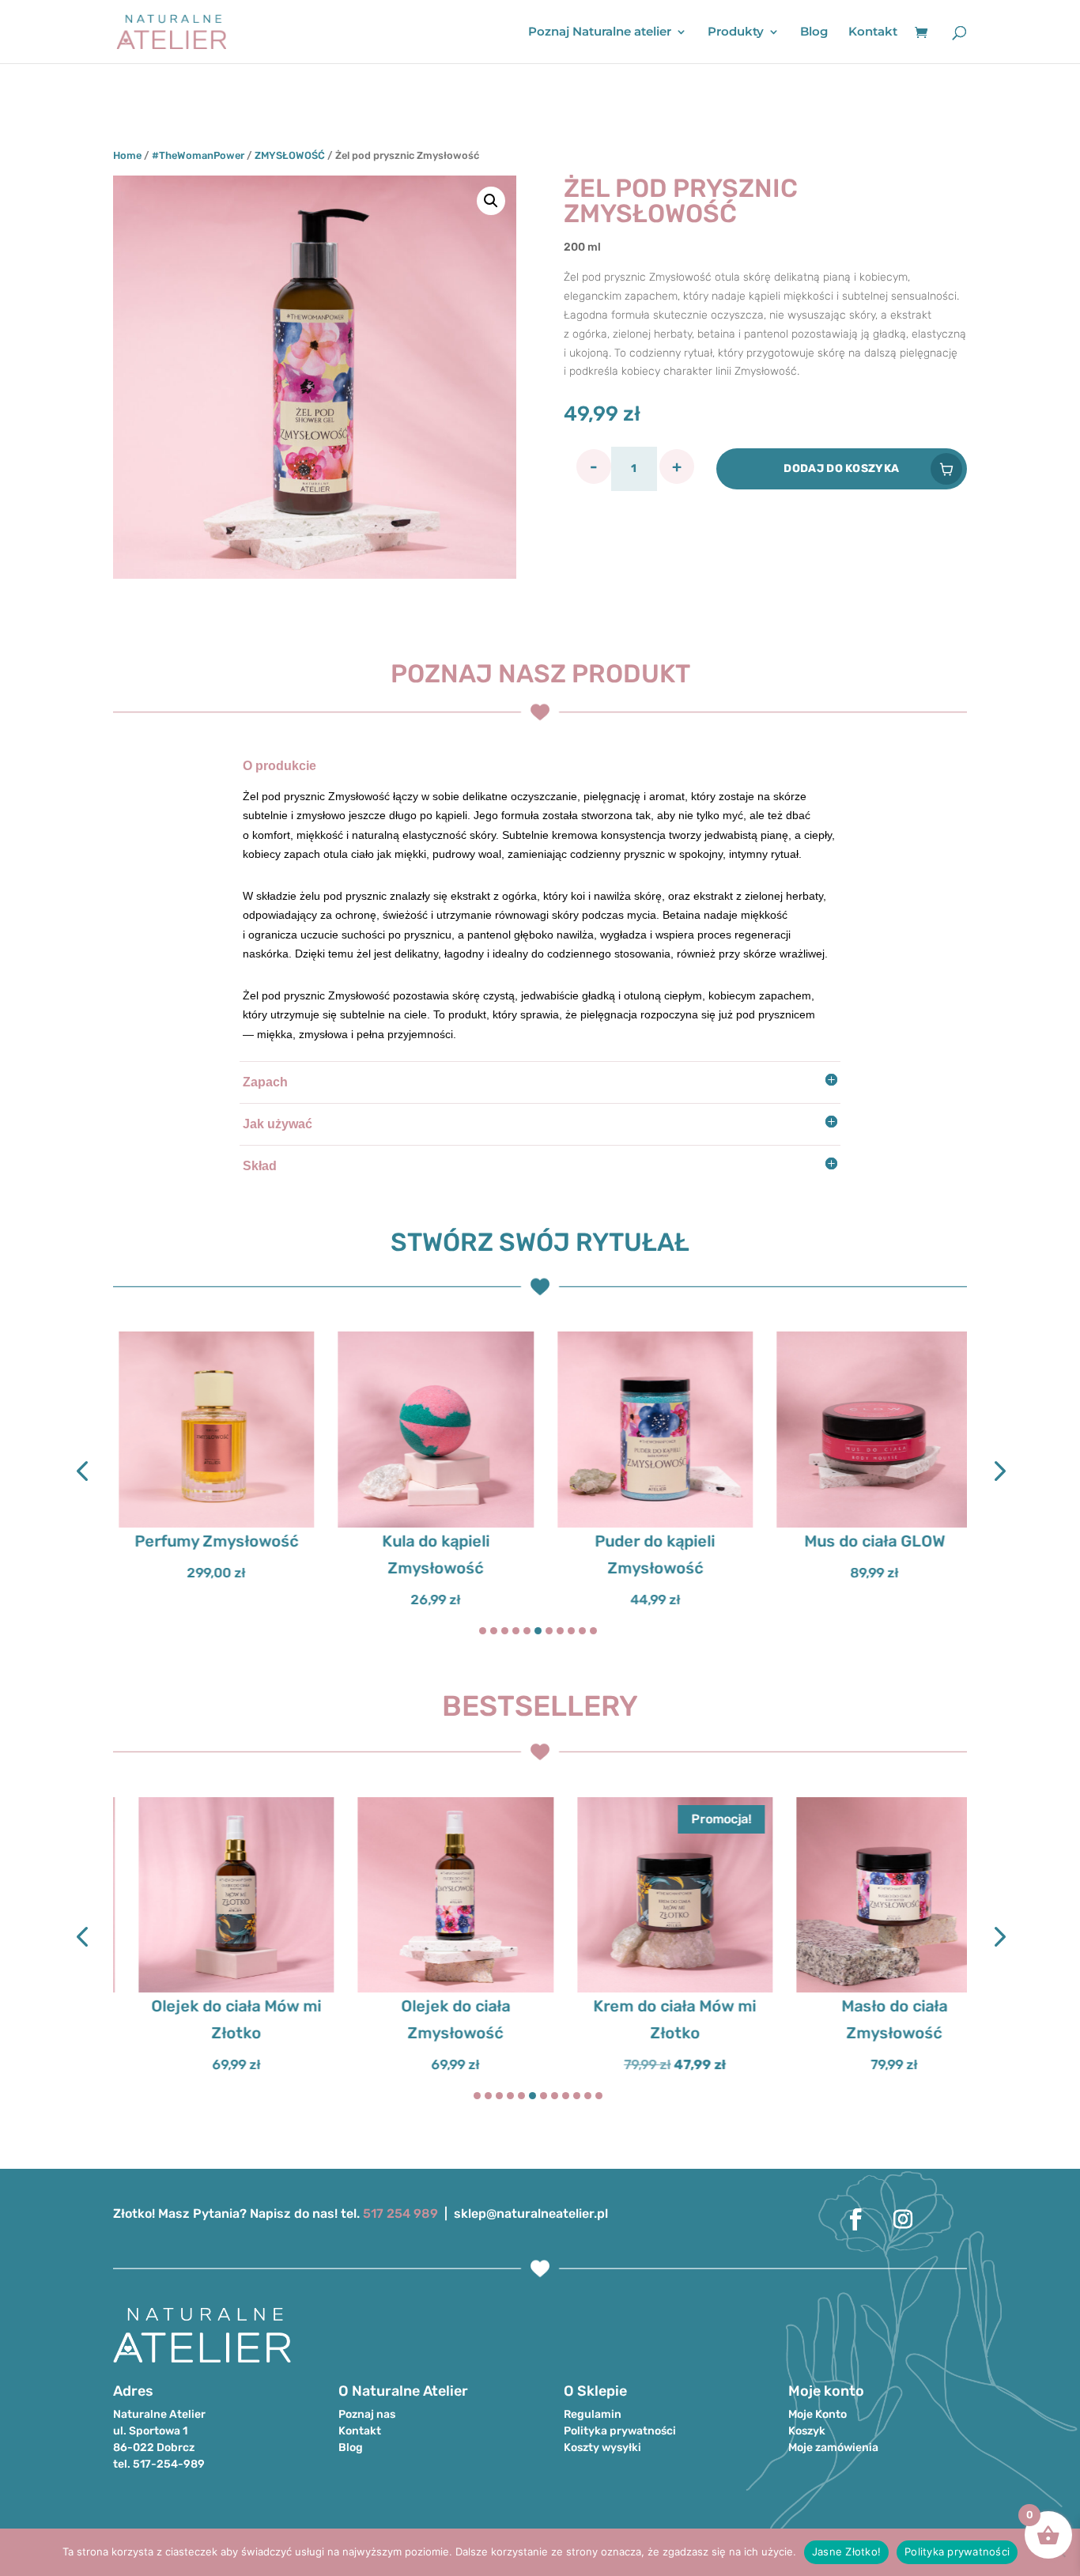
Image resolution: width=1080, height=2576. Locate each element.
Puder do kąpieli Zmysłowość (650, 1554)
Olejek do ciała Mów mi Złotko (211, 2019)
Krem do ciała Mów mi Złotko (650, 2019)
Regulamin (593, 2414)
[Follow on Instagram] (903, 2219)
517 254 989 (400, 2213)
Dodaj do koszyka (841, 468)
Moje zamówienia (833, 2448)
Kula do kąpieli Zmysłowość (430, 1554)
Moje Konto (818, 2414)
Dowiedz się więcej (869, 1525)
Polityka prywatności (620, 2431)
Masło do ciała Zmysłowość (869, 2019)
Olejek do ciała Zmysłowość (430, 2019)
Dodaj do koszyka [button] (211, 1525)
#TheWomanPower (198, 155)
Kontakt (873, 32)
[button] (491, 201)
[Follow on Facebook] (855, 2219)
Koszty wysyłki (602, 2448)
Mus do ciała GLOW (869, 1541)
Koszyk (807, 2431)
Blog (814, 32)
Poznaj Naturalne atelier (600, 32)
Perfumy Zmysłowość (211, 1541)
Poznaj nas (367, 2414)
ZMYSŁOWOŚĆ (290, 155)
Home (127, 155)
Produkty (736, 32)
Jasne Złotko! (846, 2551)
